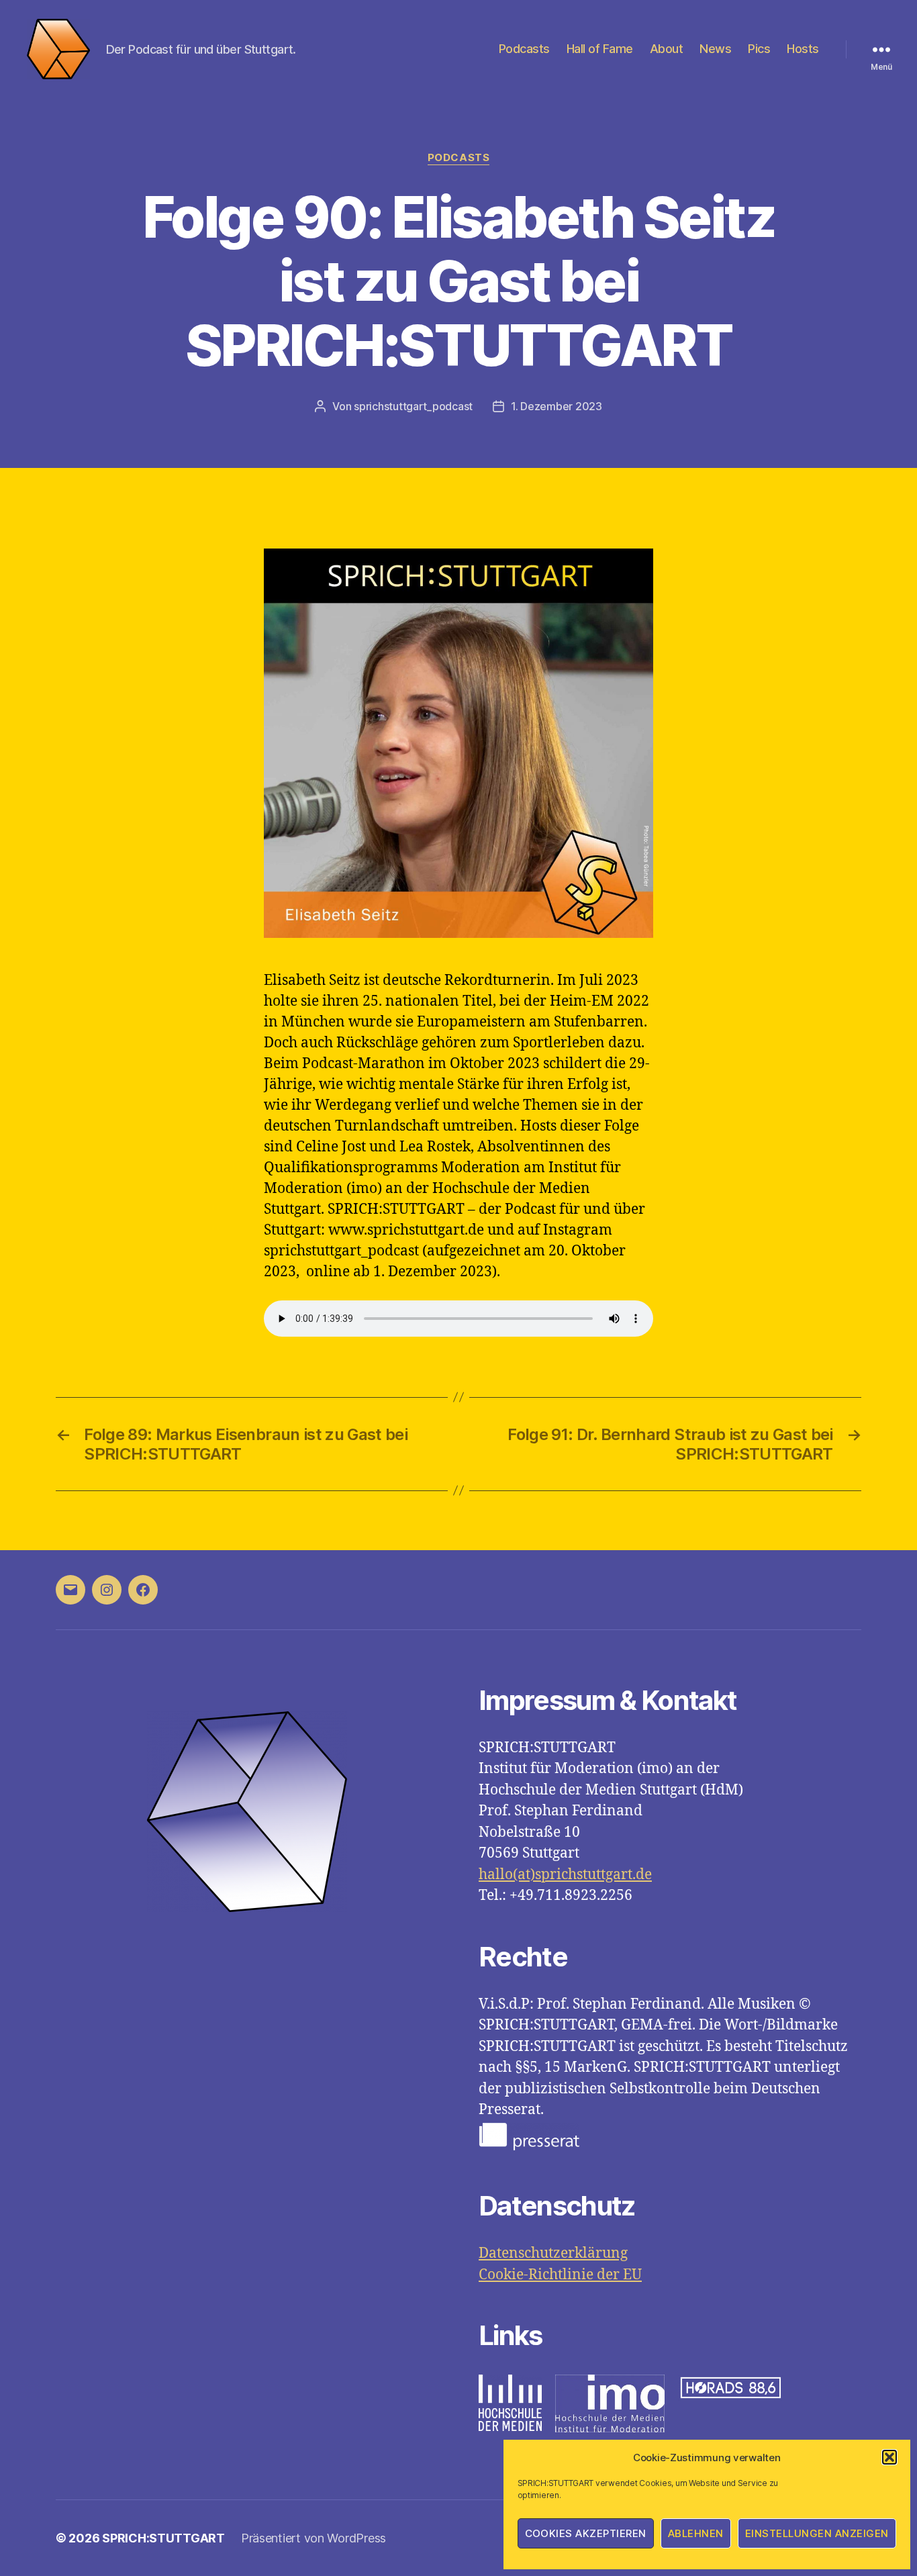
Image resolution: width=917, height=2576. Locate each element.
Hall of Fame (600, 49)
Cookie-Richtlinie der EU (560, 2275)
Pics (759, 49)
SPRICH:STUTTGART (163, 2538)
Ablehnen (696, 2533)
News (715, 49)
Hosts (803, 49)
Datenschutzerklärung (553, 2253)
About (667, 49)
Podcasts (524, 49)
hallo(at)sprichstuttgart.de (565, 1875)
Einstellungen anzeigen (817, 2533)
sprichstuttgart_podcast (413, 406)
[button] (889, 2457)
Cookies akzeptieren (586, 2533)
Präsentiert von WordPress (313, 2538)
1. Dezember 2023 (557, 406)
